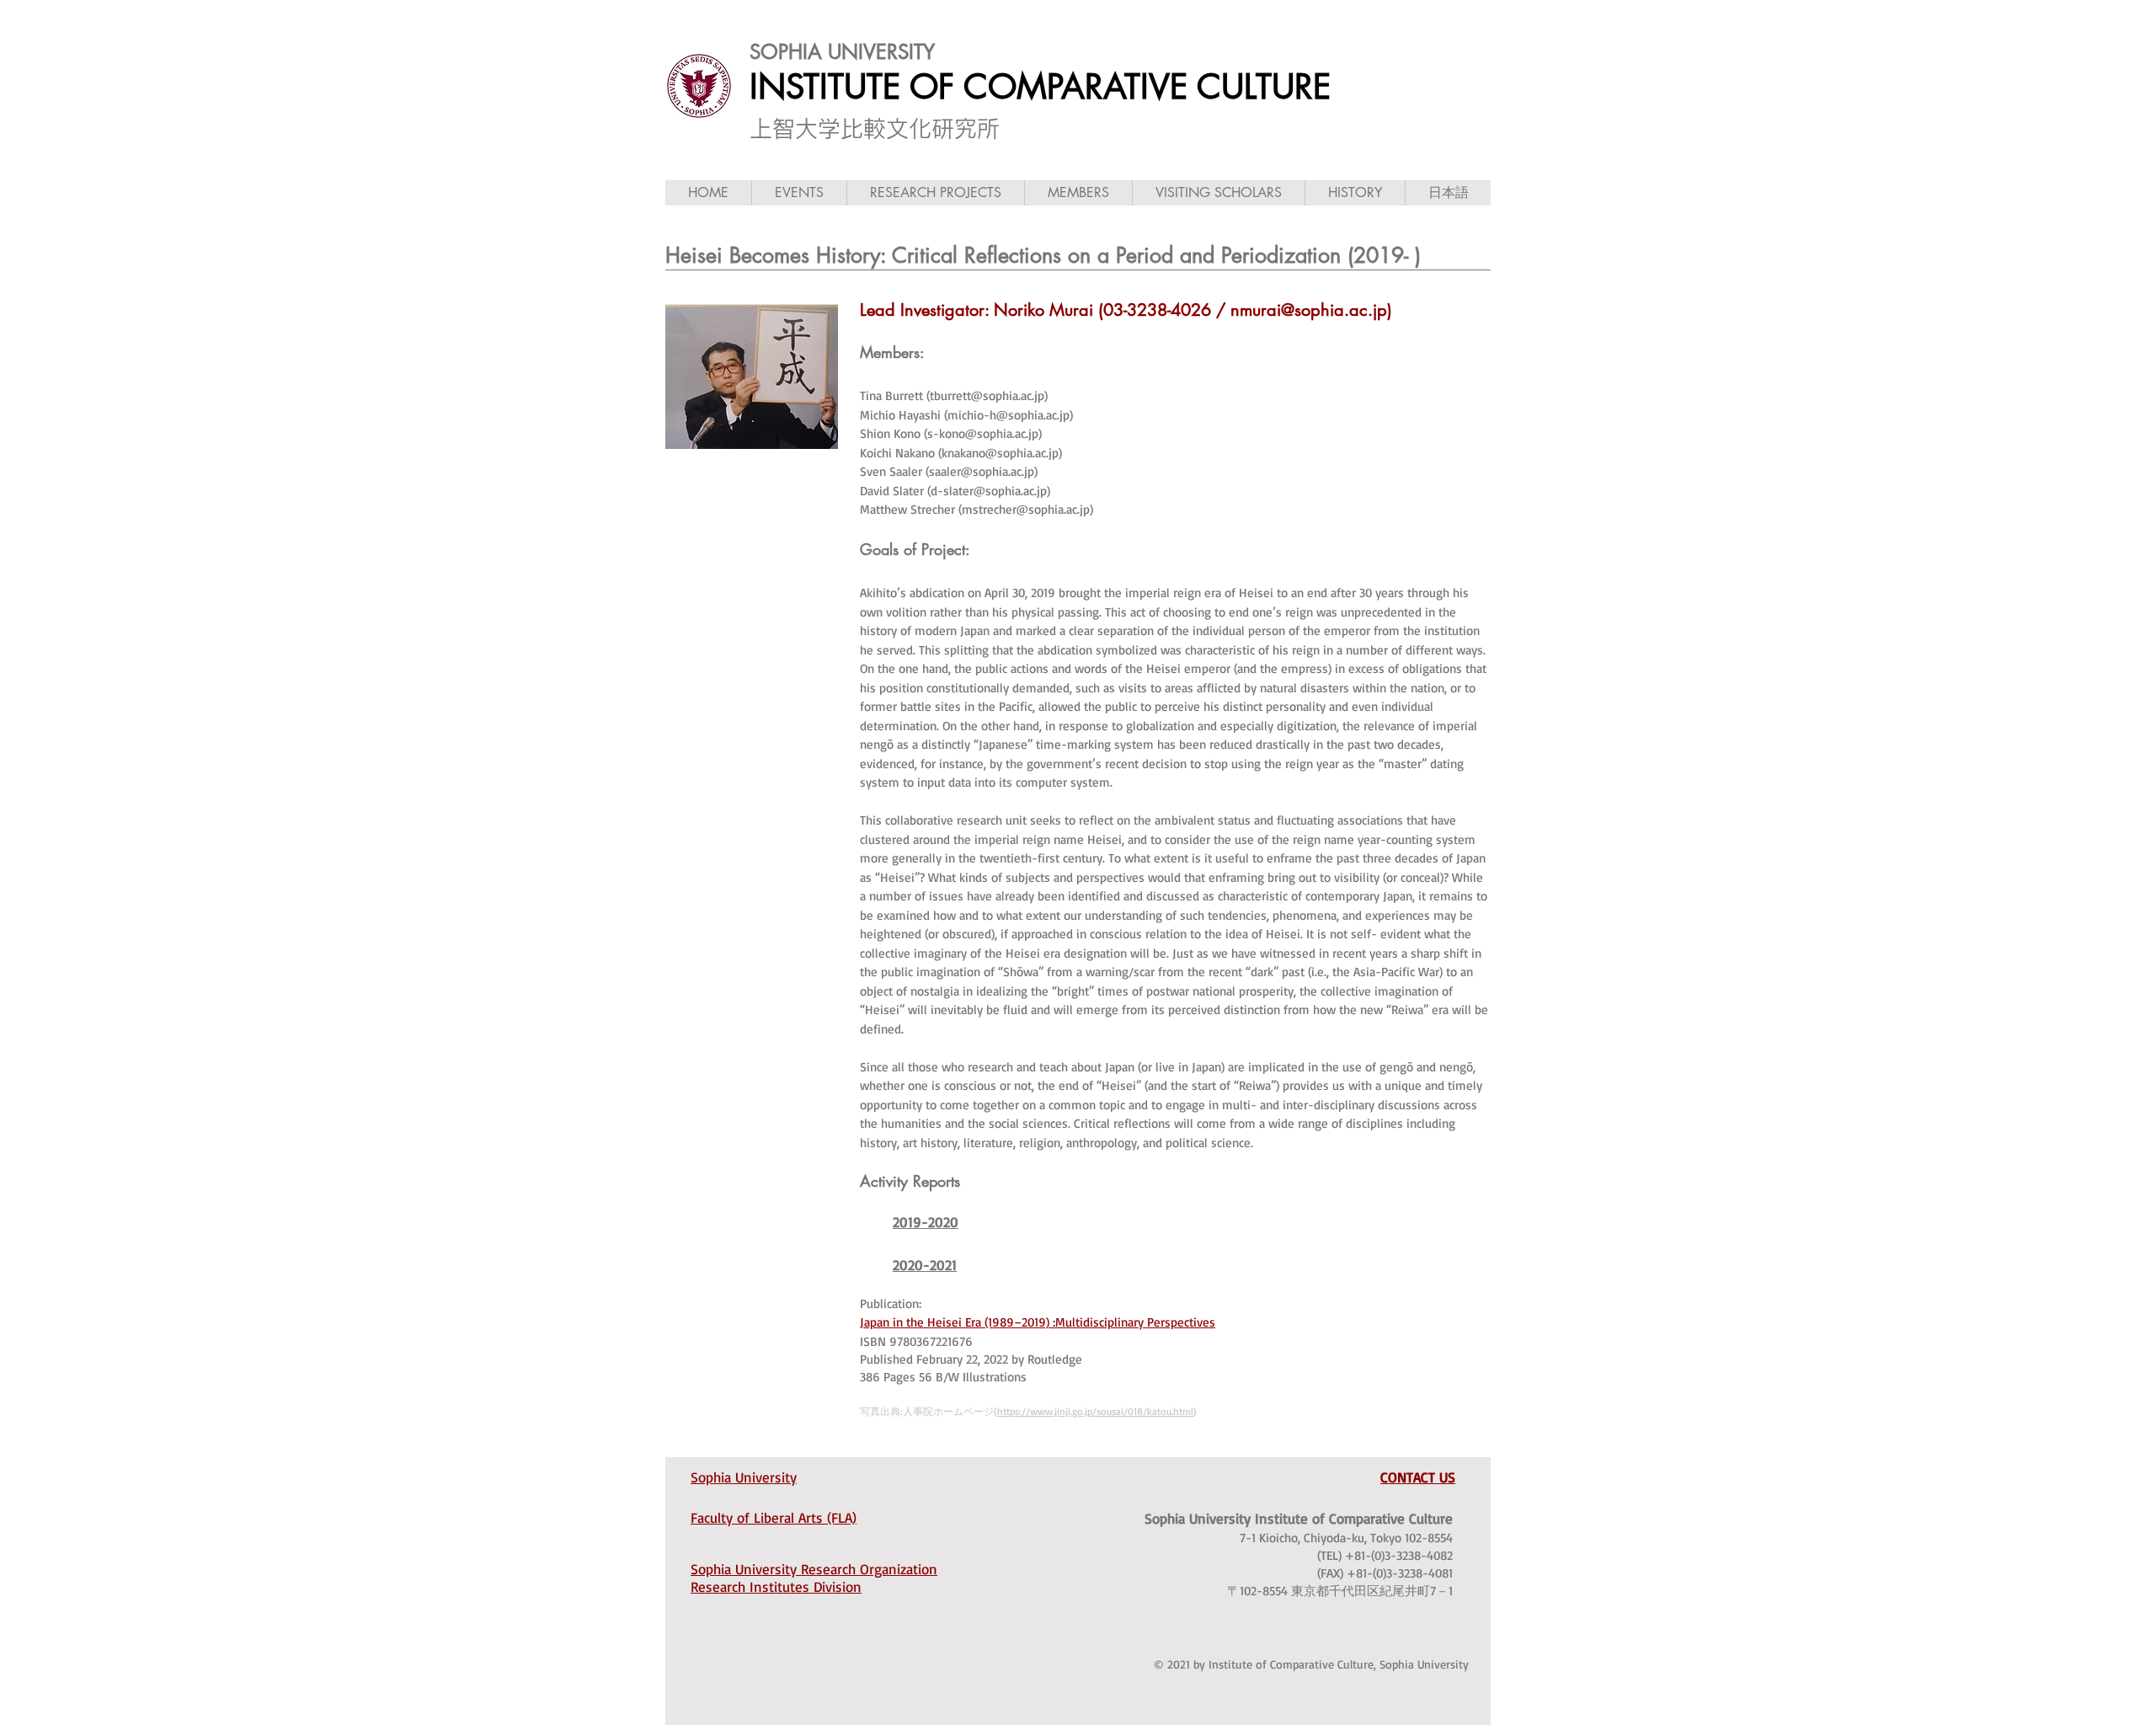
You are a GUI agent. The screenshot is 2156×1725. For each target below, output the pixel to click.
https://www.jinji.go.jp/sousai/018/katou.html (1095, 1411)
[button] (799, 193)
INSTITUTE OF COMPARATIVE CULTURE (1040, 87)
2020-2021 (925, 1265)
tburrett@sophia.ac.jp (987, 395)
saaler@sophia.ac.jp (982, 471)
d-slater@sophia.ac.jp (989, 491)
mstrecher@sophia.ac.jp (1026, 509)
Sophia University (744, 1477)
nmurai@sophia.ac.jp (1309, 310)
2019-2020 (926, 1222)
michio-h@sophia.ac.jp (1009, 415)
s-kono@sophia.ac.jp (983, 433)
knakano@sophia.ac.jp (1000, 453)
